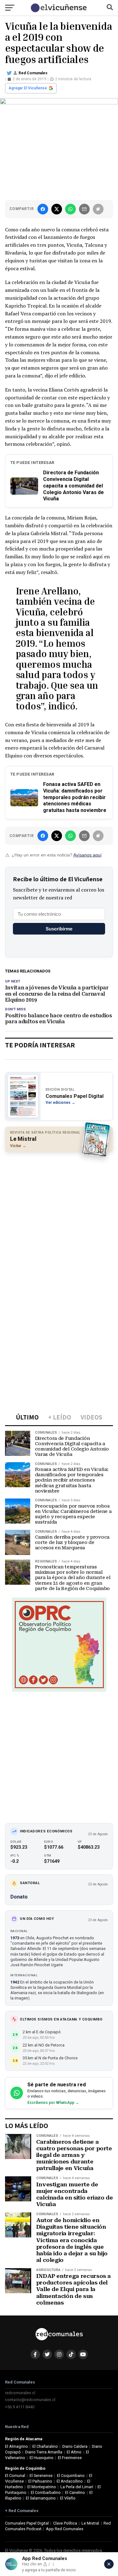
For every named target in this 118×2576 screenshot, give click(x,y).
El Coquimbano (71, 2476)
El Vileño (68, 2498)
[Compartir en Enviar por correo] (84, 209)
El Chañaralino (45, 2446)
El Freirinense (70, 2458)
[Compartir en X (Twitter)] (57, 209)
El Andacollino (70, 2481)
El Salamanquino (41, 2498)
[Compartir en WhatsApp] (70, 209)
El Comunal (15, 2476)
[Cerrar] (109, 2564)
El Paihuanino (40, 2481)
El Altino (74, 2452)
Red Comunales (33, 73)
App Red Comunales (65, 2529)
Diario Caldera (75, 2446)
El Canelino (75, 2492)
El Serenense (41, 2476)
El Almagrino (17, 2446)
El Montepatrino (42, 2487)
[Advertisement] (59, 1217)
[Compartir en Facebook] (43, 209)
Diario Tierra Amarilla (44, 2452)
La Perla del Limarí (77, 2487)
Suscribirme (59, 929)
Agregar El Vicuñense (28, 88)
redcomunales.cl (20, 2393)
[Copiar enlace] (98, 209)
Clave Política (65, 2523)
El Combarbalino (46, 2492)
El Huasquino (42, 2458)
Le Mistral (90, 2523)
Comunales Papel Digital (27, 2523)
